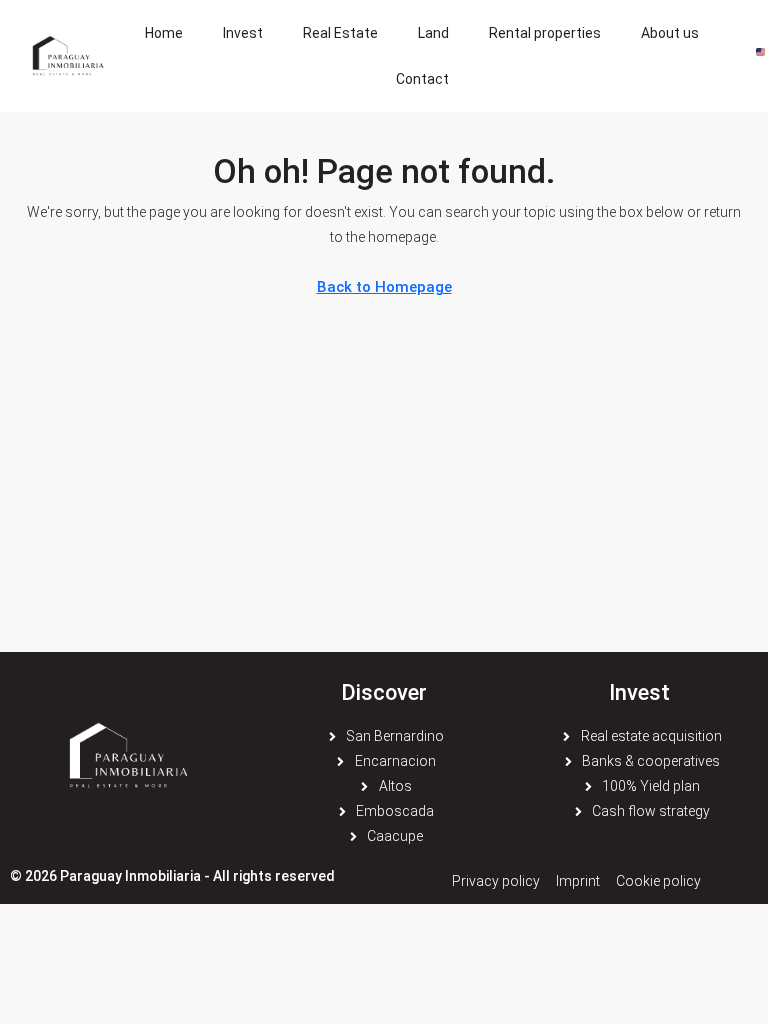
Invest (243, 33)
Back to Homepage (384, 287)
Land (433, 33)
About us (670, 33)
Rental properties (545, 33)
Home (164, 33)
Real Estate (340, 33)
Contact (422, 79)
